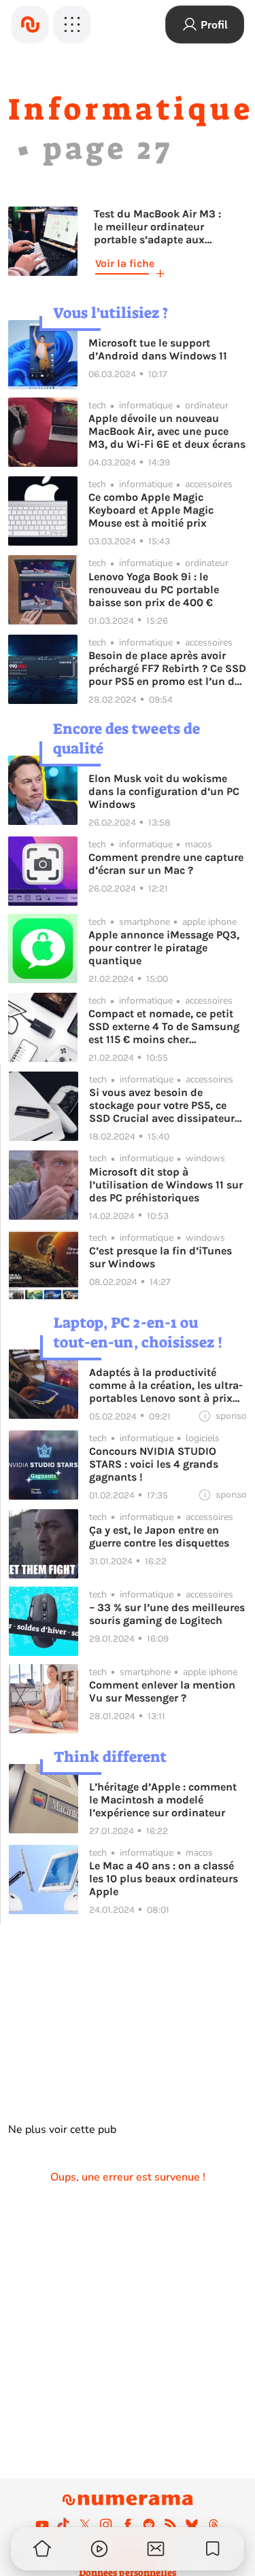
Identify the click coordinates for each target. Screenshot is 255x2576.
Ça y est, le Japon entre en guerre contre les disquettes (159, 1536)
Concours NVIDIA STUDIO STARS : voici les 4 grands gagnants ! (154, 1464)
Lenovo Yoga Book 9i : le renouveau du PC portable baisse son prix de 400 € (154, 589)
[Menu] (72, 24)
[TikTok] (63, 2524)
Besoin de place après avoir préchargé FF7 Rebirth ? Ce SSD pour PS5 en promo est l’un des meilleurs (167, 668)
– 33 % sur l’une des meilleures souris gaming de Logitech (167, 1614)
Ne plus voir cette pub (62, 2130)
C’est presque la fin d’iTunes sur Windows (160, 1257)
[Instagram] (106, 2524)
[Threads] (214, 2524)
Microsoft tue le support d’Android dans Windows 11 (158, 349)
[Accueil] (30, 24)
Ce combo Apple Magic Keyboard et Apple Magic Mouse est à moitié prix (151, 510)
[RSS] (171, 2524)
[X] (85, 2524)
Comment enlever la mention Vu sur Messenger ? (162, 1691)
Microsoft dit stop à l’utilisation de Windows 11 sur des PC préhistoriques (166, 1185)
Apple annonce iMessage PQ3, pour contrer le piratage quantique (164, 948)
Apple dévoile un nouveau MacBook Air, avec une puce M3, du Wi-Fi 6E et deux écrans (167, 431)
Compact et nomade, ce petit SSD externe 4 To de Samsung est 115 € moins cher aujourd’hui (164, 1026)
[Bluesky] (192, 2524)
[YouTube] (42, 2524)
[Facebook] (128, 2524)
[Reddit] (149, 2524)
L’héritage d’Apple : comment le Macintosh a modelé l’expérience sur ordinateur (163, 1800)
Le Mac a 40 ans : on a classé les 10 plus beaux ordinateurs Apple (164, 1878)
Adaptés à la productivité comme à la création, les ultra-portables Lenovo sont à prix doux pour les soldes (166, 1385)
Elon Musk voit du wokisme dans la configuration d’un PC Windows (164, 791)
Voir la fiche (125, 263)
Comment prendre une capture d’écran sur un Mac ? (166, 864)
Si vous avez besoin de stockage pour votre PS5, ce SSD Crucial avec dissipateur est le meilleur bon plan (162, 1105)
